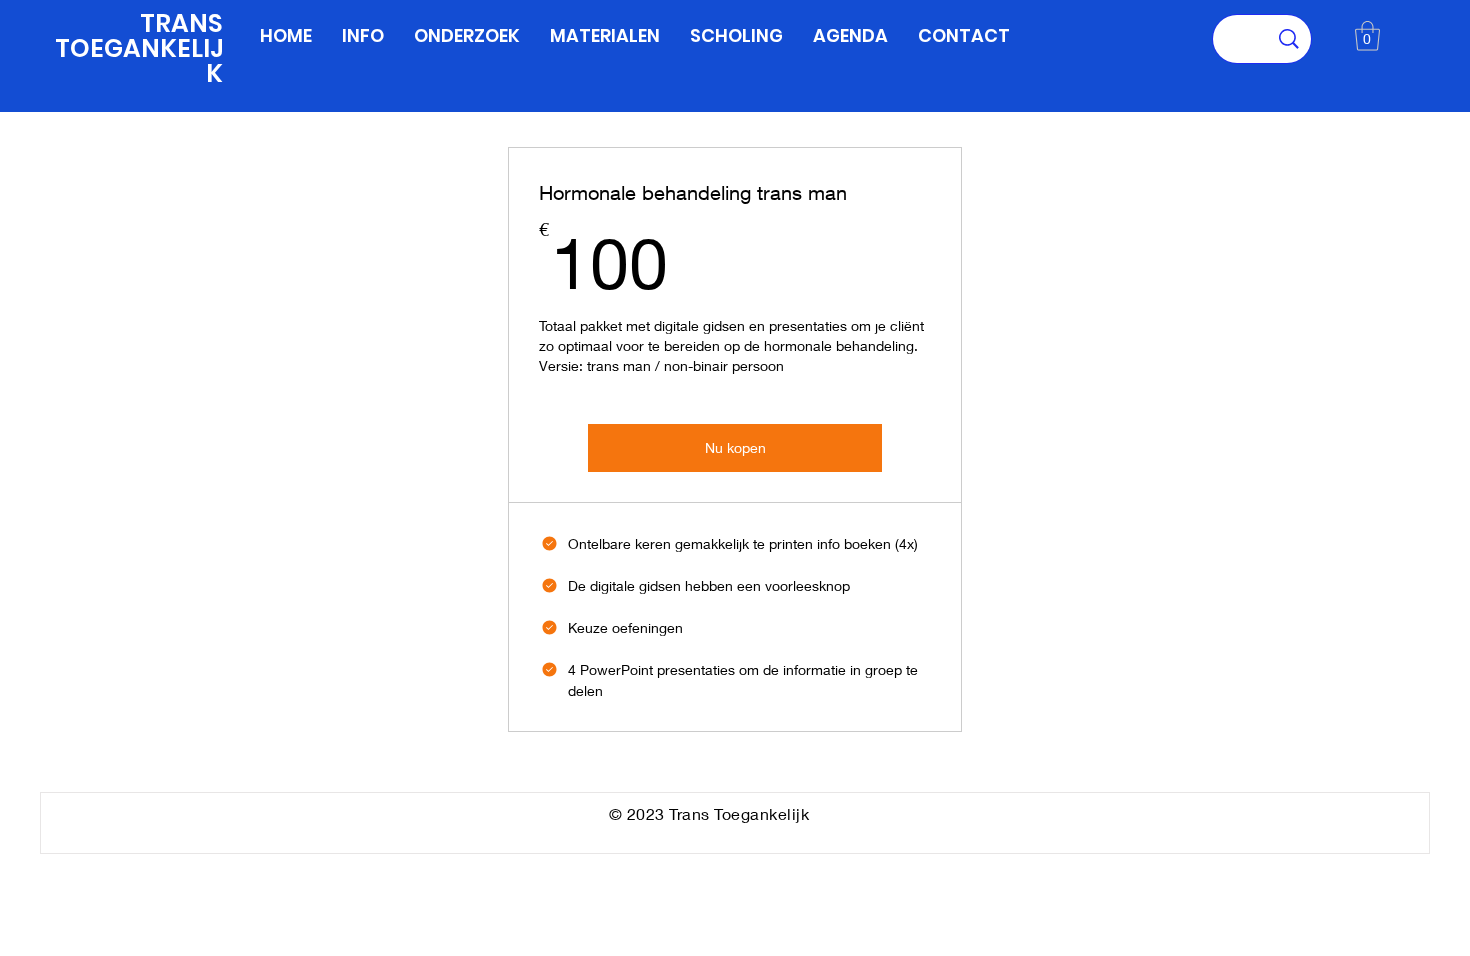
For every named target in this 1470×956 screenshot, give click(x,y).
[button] (1367, 36)
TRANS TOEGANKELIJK (139, 48)
